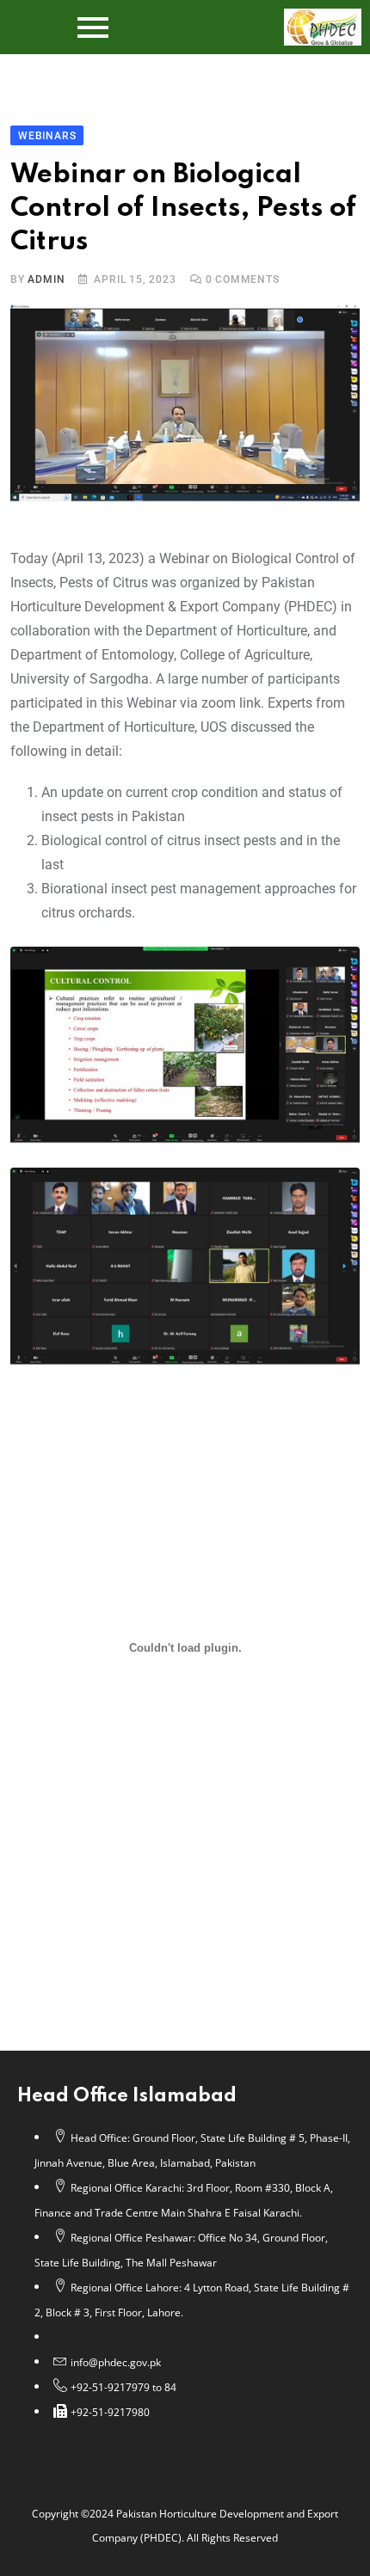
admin (46, 279)
